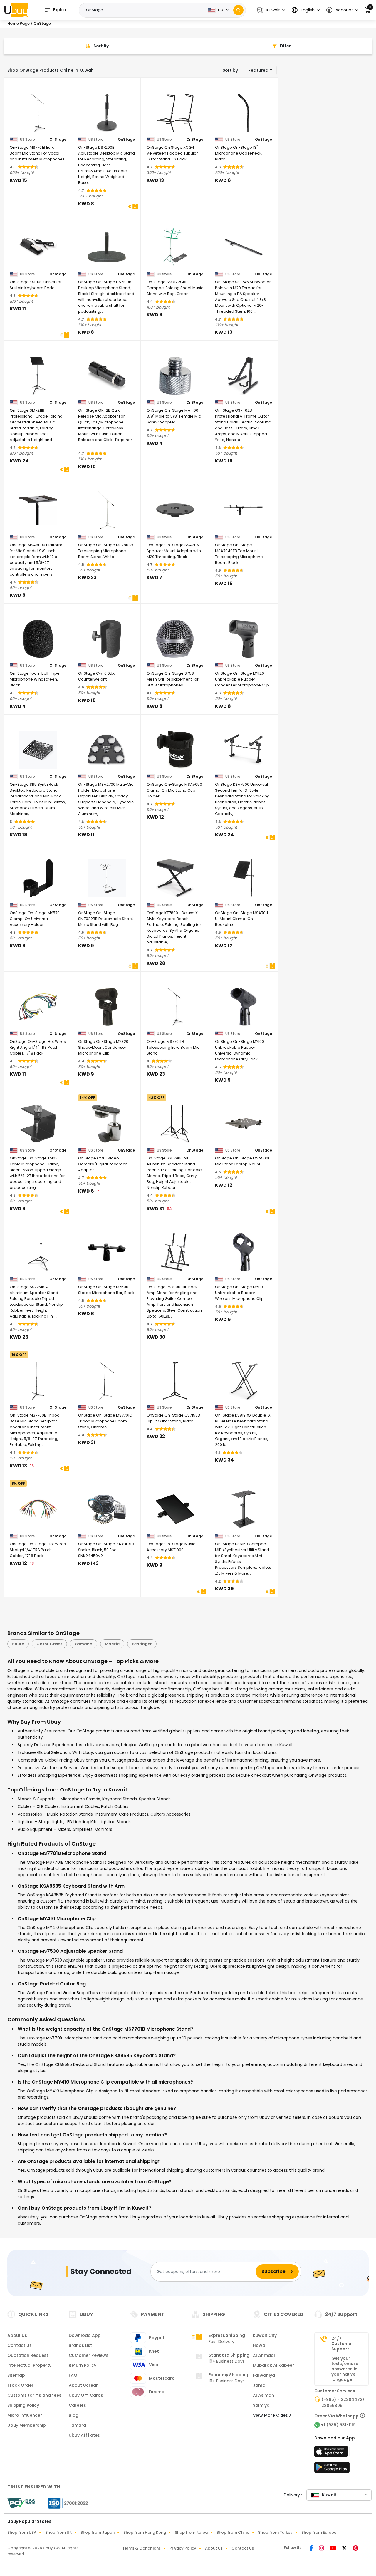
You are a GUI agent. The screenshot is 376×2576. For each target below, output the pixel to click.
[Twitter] (345, 2549)
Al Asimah (263, 2395)
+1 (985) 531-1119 (338, 2425)
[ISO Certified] (65, 2503)
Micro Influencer (25, 2415)
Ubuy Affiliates (84, 2435)
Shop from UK (58, 2532)
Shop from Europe (319, 2532)
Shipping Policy (23, 2405)
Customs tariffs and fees (34, 2395)
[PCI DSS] (21, 2503)
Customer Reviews (89, 2355)
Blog (74, 2415)
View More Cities (271, 2415)
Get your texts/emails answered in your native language (345, 2369)
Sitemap (16, 2375)
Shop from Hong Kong (145, 2532)
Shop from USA (22, 2532)
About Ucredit (84, 2385)
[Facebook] (312, 2549)
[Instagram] (322, 2549)
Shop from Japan (98, 2532)
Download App (85, 2335)
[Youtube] (334, 2549)
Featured (258, 70)
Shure (18, 1644)
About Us (17, 2335)
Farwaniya (264, 2375)
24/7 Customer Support (342, 2344)
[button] (271, 10)
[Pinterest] (356, 2549)
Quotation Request (28, 2355)
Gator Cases (49, 1644)
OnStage (58, 140)
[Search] (238, 10)
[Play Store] (332, 2469)
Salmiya (261, 2405)
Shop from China (233, 2532)
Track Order (20, 2385)
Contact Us (20, 2345)
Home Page (19, 23)
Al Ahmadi (264, 2355)
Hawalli (261, 2345)
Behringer (142, 1644)
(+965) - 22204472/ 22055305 (343, 2402)
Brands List (80, 2345)
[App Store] (332, 2453)
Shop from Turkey (275, 2532)
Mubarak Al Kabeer (273, 2365)
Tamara (77, 2425)
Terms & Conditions (141, 2548)
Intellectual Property (29, 2365)
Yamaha (84, 1644)
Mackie (112, 1644)
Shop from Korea (191, 2532)
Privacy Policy (183, 2548)
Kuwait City (265, 2335)
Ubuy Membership (27, 2425)
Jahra (259, 2385)
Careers (77, 2405)
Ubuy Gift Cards (86, 2395)
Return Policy (83, 2365)
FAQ (73, 2375)
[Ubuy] (16, 10)
